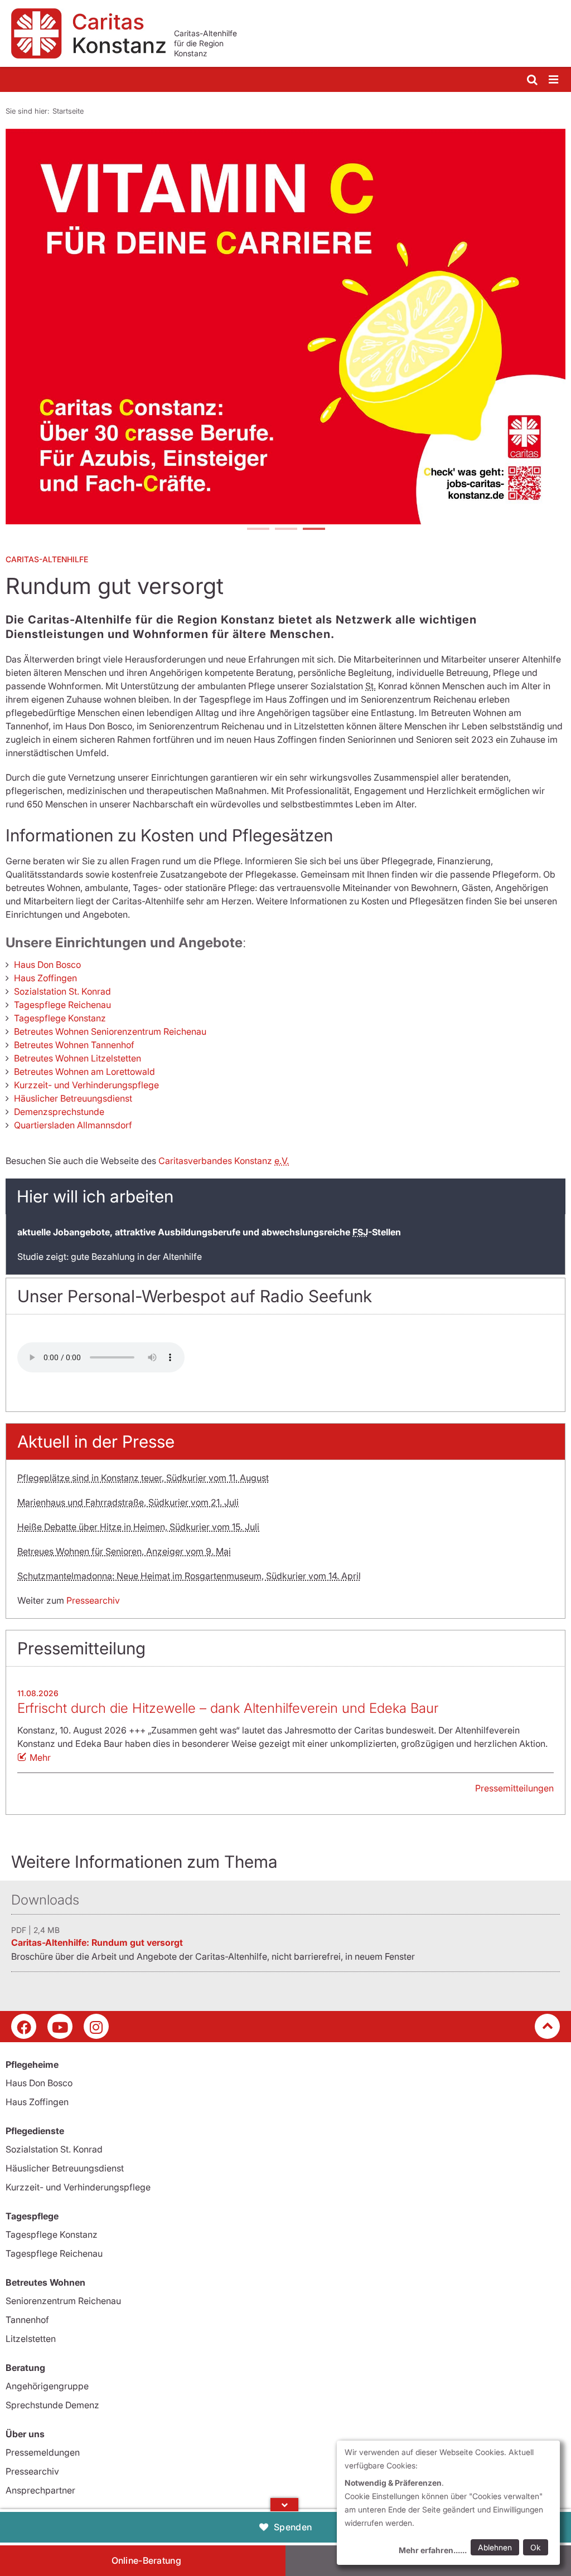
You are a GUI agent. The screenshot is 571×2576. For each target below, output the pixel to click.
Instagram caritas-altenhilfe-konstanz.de (96, 2026)
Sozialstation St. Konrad (62, 991)
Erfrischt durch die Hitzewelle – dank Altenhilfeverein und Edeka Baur (228, 1708)
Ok (536, 2547)
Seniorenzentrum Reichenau (63, 2301)
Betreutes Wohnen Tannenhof (74, 1045)
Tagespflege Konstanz (60, 1018)
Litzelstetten (31, 2339)
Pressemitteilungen (514, 1788)
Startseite (68, 111)
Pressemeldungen (43, 2452)
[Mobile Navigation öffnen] (554, 80)
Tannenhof (27, 2320)
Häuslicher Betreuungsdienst (73, 1098)
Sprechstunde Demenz (52, 2405)
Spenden (293, 2527)
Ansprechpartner (40, 2490)
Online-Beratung (147, 2560)
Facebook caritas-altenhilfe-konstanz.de (24, 2026)
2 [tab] (285, 530)
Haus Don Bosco (47, 965)
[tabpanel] (285, 327)
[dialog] (448, 2503)
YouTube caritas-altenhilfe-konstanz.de (60, 2026)
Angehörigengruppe (47, 2386)
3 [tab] (313, 530)
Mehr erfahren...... (433, 2550)
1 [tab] (258, 530)
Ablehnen (495, 2547)
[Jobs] (285, 327)
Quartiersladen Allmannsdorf (73, 1125)
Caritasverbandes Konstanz (224, 1161)
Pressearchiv (93, 1600)
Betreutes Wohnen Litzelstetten (78, 1058)
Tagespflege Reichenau (62, 1005)
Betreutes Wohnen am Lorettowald (84, 1072)
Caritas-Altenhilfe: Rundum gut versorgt (97, 1942)
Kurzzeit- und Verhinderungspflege (86, 1085)
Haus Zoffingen (45, 978)
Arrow (284, 2505)
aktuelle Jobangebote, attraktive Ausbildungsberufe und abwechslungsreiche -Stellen (209, 1232)
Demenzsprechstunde (59, 1112)
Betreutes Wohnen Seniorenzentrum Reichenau (110, 1031)
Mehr (40, 1757)
